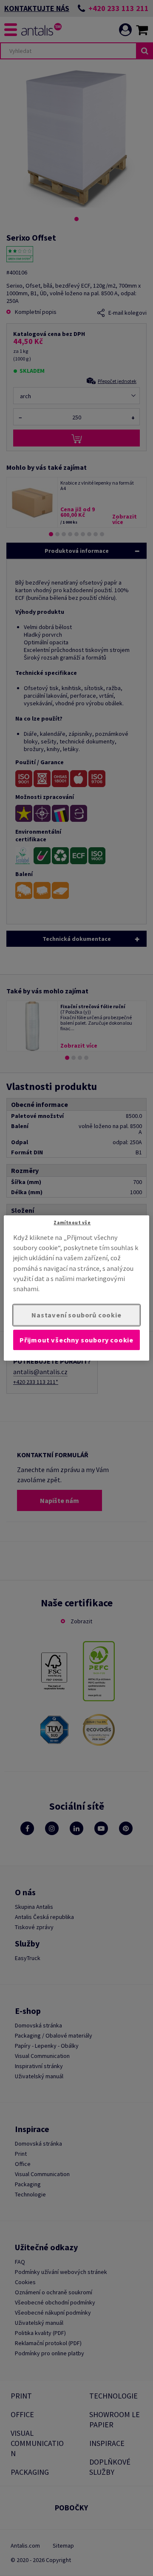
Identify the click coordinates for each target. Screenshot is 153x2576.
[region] (76, 1288)
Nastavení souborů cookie (76, 1315)
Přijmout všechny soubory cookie (76, 1340)
